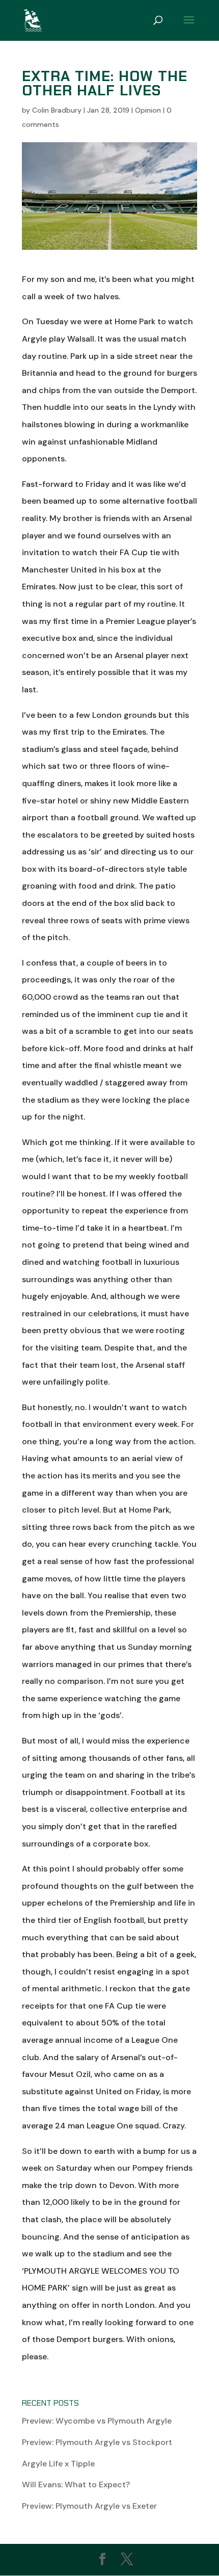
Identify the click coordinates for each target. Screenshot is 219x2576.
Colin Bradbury (57, 110)
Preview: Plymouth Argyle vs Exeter (89, 2506)
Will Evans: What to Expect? (76, 2484)
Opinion (148, 110)
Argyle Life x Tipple (58, 2464)
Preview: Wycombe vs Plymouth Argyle (97, 2421)
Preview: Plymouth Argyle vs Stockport (97, 2442)
